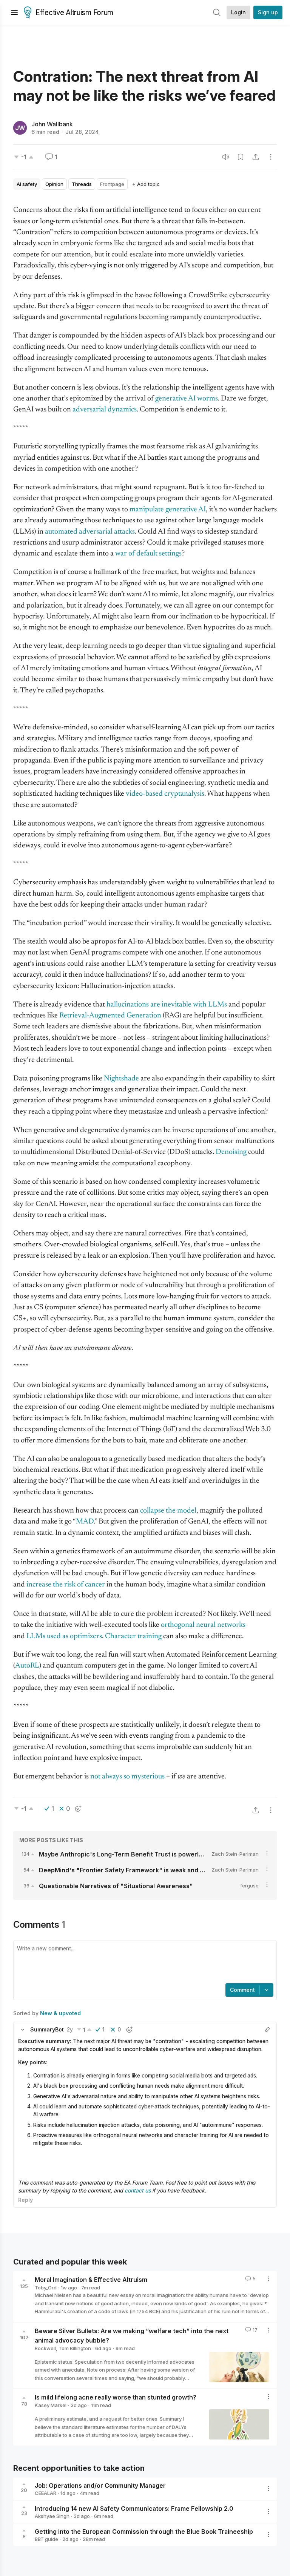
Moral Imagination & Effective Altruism (91, 2280)
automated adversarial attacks (90, 532)
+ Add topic (146, 184)
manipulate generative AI (168, 510)
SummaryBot (47, 2029)
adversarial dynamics (105, 410)
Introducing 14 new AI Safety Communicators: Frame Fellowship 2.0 (134, 2508)
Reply (25, 2200)
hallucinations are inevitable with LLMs (167, 1005)
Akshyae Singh (52, 2516)
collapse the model (168, 1511)
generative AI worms (187, 399)
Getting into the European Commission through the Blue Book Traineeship (144, 2531)
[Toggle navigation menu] (14, 12)
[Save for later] (241, 157)
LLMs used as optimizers (64, 1636)
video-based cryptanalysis (165, 794)
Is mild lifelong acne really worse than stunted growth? (116, 2397)
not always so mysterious (127, 1777)
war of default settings (148, 554)
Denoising (231, 1152)
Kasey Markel (51, 2405)
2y (70, 2029)
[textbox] (143, 1963)
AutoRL (27, 1666)
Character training (133, 1636)
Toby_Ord (46, 2288)
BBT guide (46, 2539)
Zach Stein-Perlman (235, 1854)
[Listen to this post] (225, 157)
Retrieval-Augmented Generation (110, 1016)
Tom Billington (75, 2348)
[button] (23, 2030)
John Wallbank (52, 124)
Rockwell (45, 2348)
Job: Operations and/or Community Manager (100, 2485)
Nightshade (121, 1079)
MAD (85, 1522)
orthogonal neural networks (203, 1625)
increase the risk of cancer (66, 1585)
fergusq (249, 1886)
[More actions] (271, 157)
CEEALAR (46, 2493)
